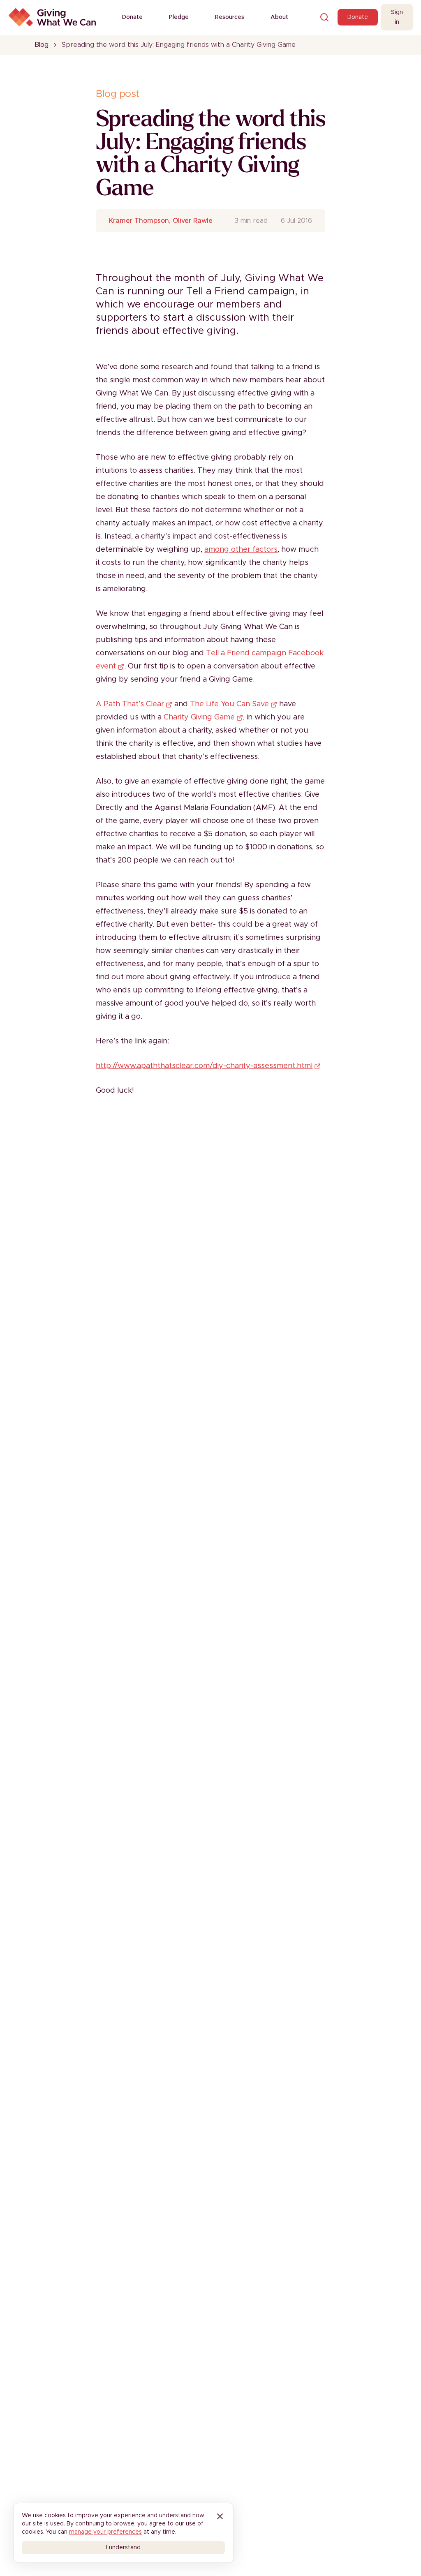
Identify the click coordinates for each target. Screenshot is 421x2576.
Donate (132, 17)
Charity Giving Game (199, 717)
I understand (123, 2548)
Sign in (397, 17)
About (279, 17)
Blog (42, 45)
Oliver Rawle (193, 221)
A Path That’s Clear (130, 704)
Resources (230, 17)
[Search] (324, 17)
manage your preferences (105, 2532)
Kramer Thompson (139, 221)
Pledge (179, 17)
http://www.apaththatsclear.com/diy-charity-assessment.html (204, 1066)
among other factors (241, 550)
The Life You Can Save (229, 704)
